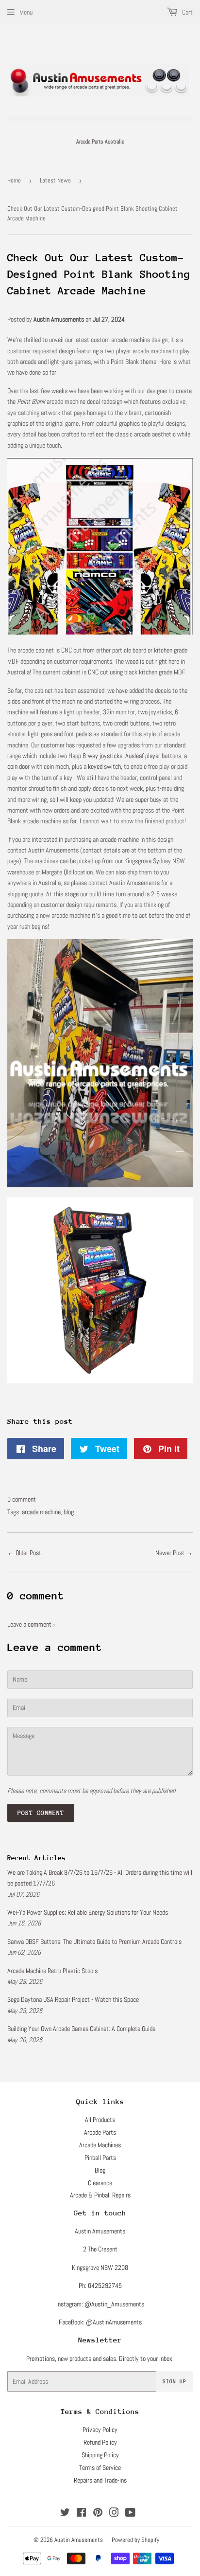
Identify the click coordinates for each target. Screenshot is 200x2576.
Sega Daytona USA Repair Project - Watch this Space (73, 1999)
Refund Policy (100, 2442)
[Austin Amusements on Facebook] (81, 2514)
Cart (187, 12)
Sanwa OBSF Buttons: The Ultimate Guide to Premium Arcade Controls (94, 1941)
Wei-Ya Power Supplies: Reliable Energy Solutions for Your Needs (88, 1912)
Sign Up (175, 2382)
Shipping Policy (100, 2455)
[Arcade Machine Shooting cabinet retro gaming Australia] (100, 1381)
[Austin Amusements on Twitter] (65, 2514)
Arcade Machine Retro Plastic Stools (52, 1971)
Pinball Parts (100, 2158)
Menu (26, 12)
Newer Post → (174, 1553)
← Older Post (24, 1553)
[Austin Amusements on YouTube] (130, 2514)
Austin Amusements (79, 2540)
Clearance (100, 2183)
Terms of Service (100, 2467)
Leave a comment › (31, 1624)
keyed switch (104, 766)
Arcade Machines (100, 2145)
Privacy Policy (100, 2430)
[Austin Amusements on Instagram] (114, 2514)
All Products (100, 2120)
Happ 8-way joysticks (95, 756)
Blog (100, 2170)
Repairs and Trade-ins (100, 2480)
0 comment (22, 1499)
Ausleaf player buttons (153, 756)
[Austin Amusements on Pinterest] (98, 2514)
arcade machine (41, 1512)
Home (14, 180)
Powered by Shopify (135, 2540)
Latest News (55, 180)
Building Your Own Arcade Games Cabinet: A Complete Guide (81, 2029)
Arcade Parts (100, 2132)
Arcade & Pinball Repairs (100, 2195)
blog (69, 1512)
